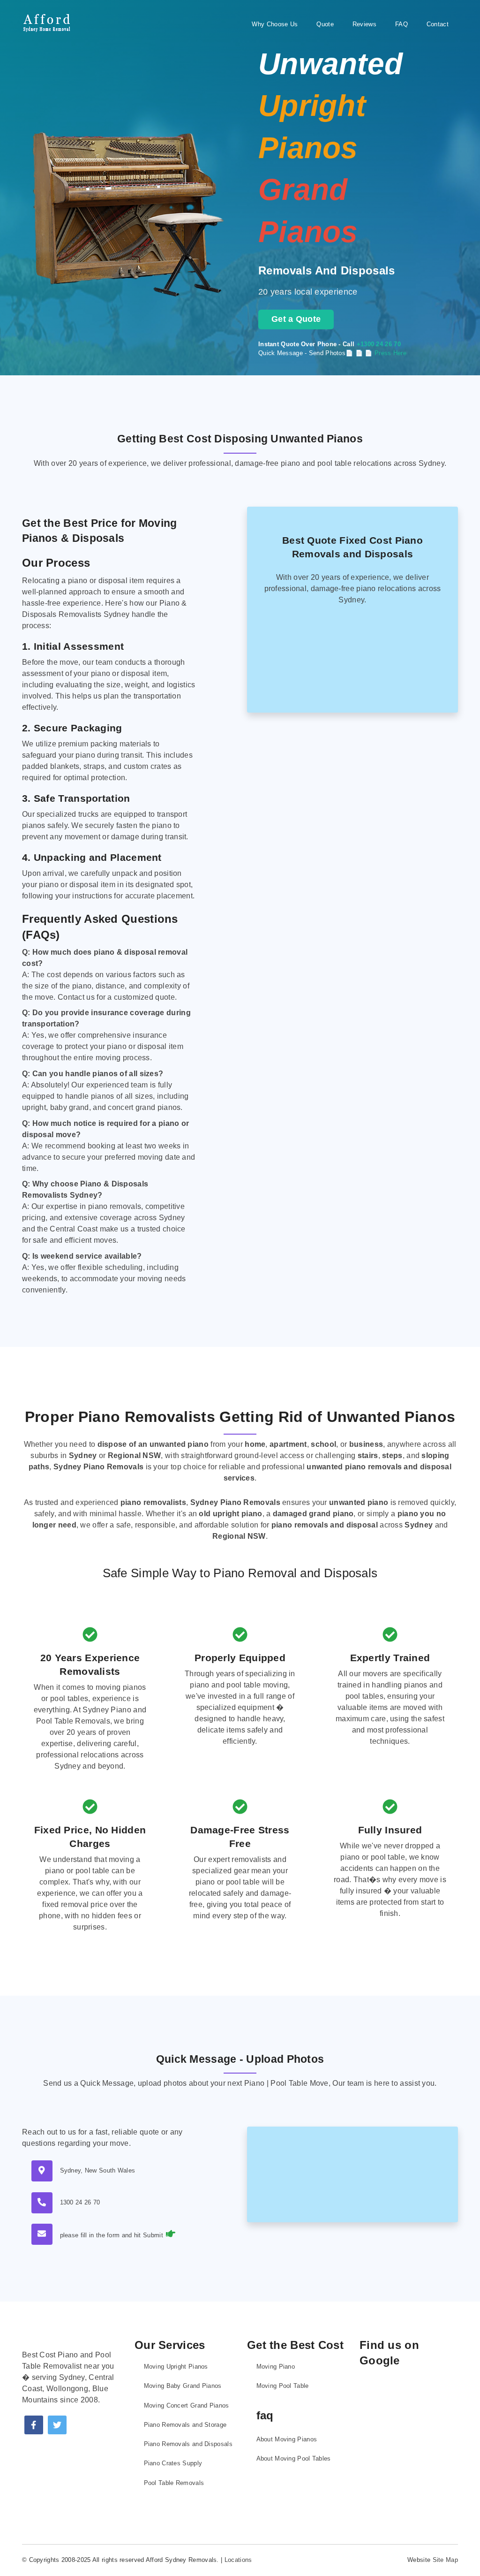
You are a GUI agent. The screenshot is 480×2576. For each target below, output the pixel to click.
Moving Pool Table (283, 2386)
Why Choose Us (275, 24)
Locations (238, 2560)
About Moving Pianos (287, 2439)
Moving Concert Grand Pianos (187, 2405)
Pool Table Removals (174, 2483)
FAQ (401, 24)
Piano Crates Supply (173, 2463)
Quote (325, 24)
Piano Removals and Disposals (188, 2444)
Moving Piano (276, 2367)
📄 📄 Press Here (381, 353)
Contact (438, 24)
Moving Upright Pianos (176, 2367)
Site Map (445, 2560)
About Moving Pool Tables (294, 2458)
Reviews (364, 24)
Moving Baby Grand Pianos (183, 2386)
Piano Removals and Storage (185, 2425)
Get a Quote (296, 319)
